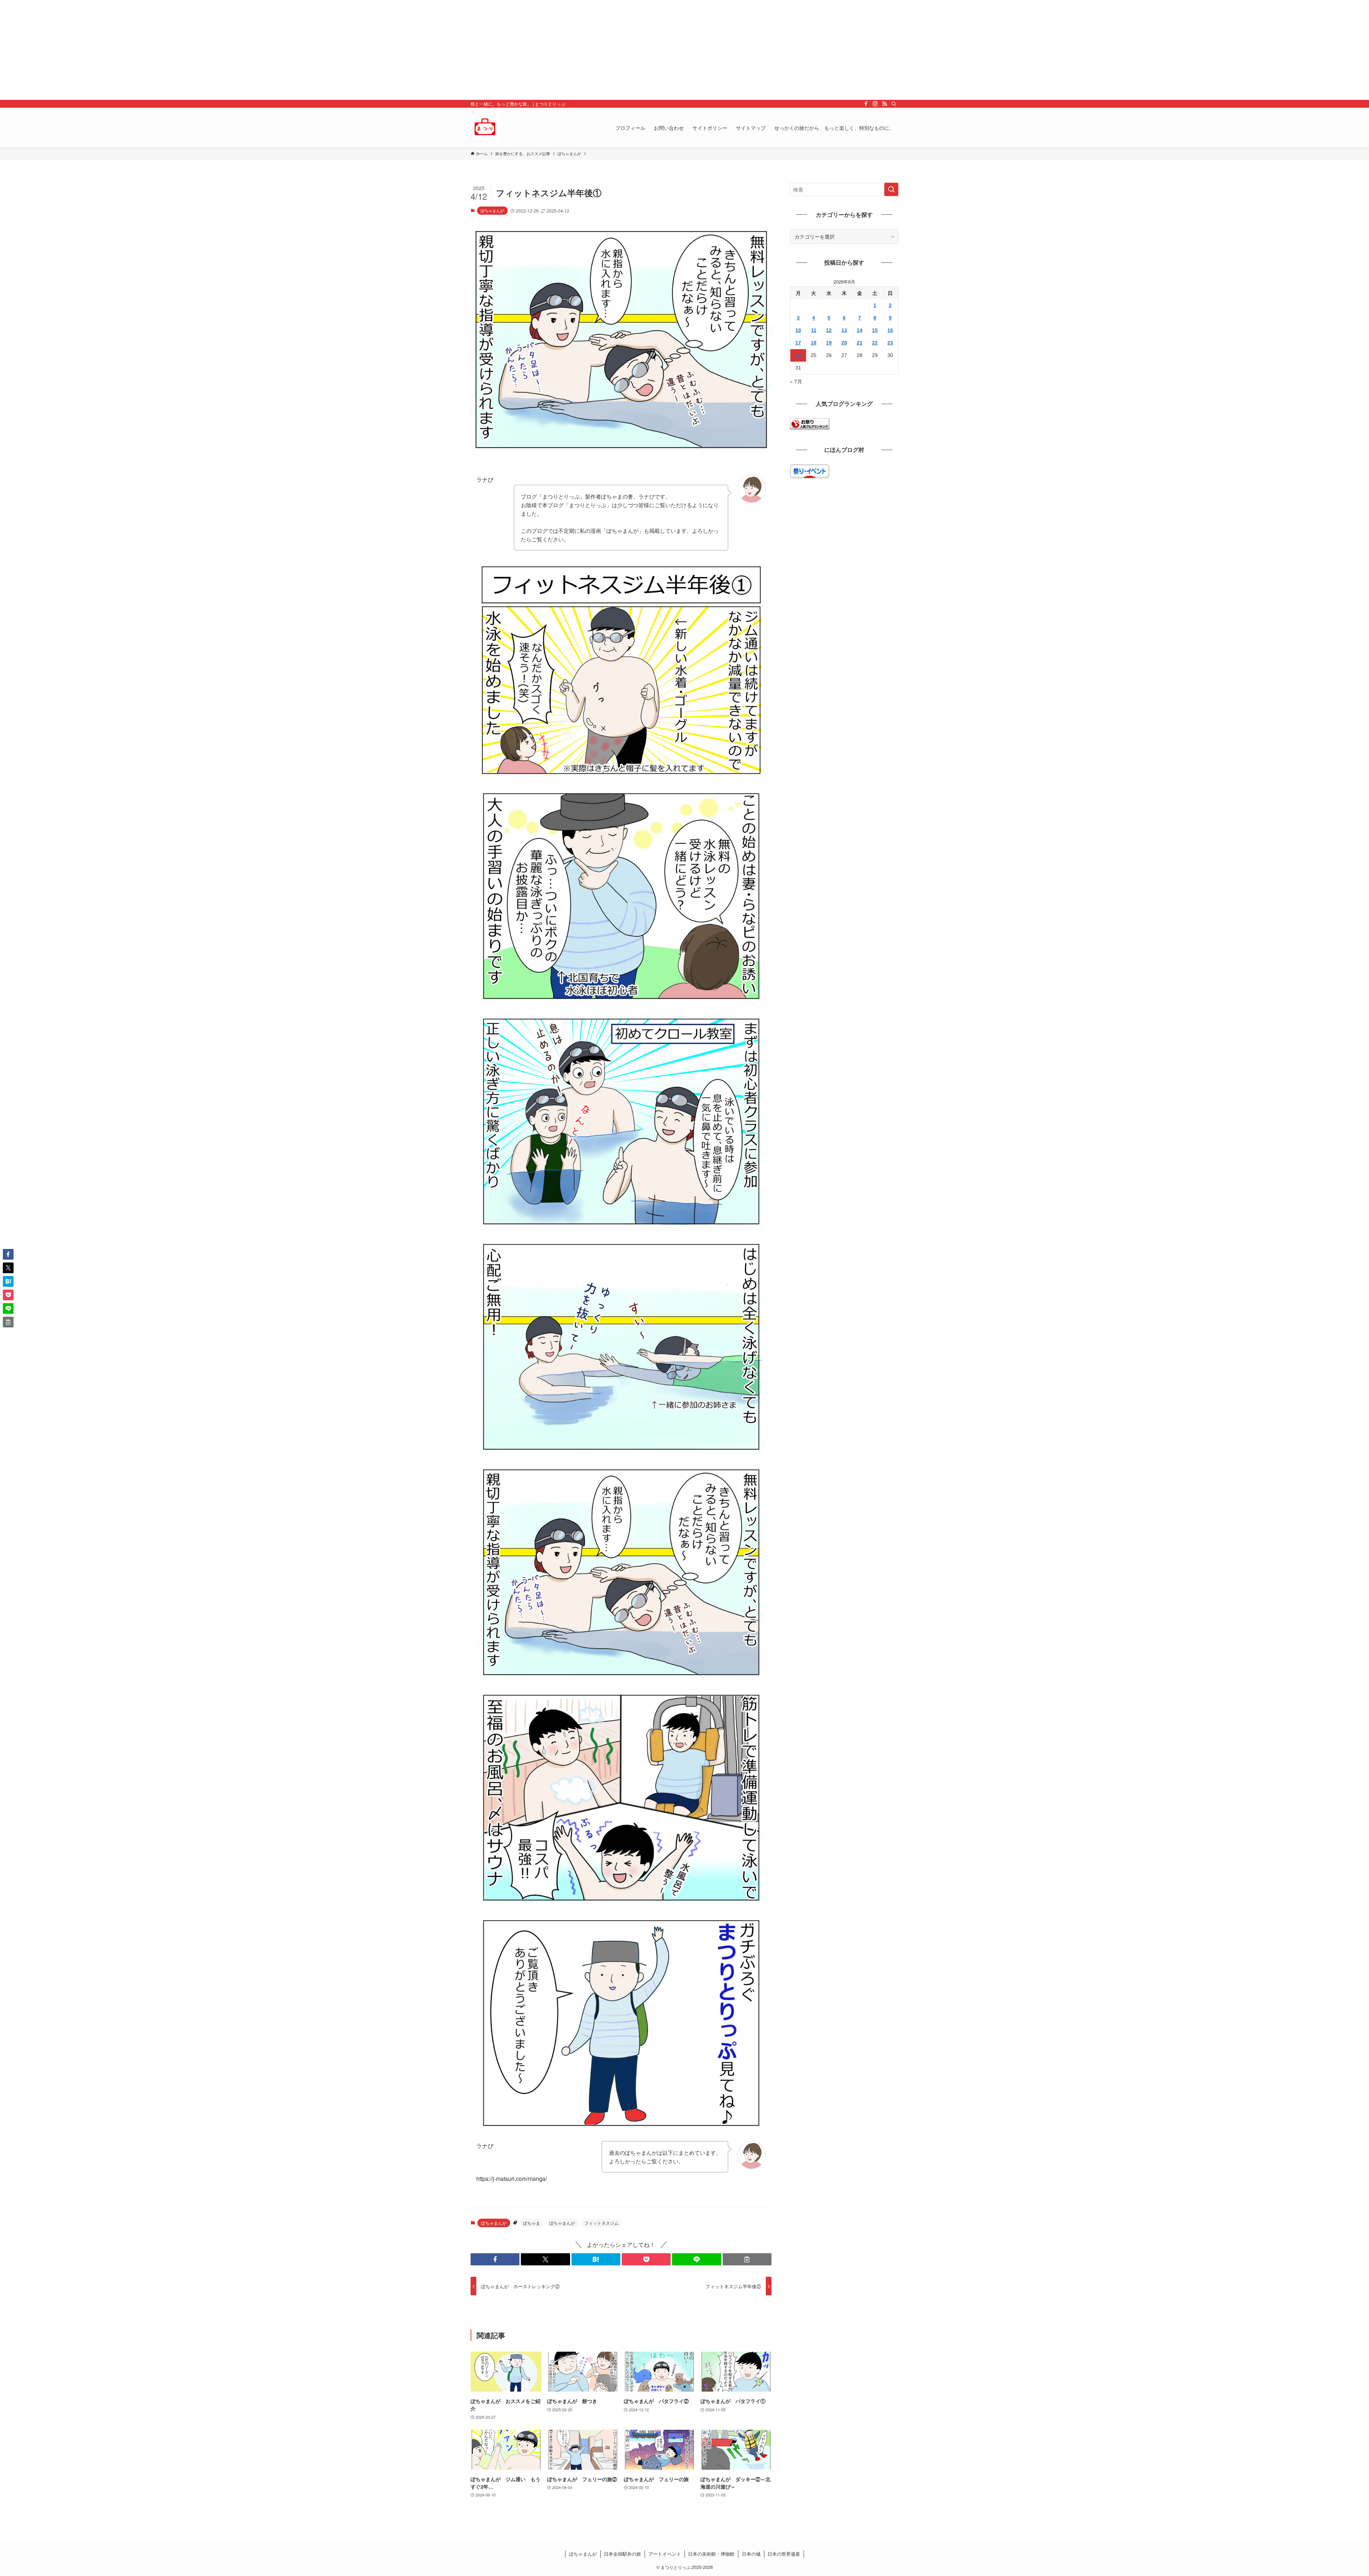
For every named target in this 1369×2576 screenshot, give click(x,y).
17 (798, 343)
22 (875, 343)
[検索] (894, 104)
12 (829, 330)
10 (798, 330)
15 (875, 330)
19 (829, 343)
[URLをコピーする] (747, 2259)
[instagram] (875, 104)
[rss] (885, 104)
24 (798, 355)
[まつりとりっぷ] (485, 128)
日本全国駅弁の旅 (622, 2554)
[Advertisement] (214, 50)
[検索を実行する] (891, 189)
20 (844, 343)
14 (860, 330)
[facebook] (866, 104)
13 (844, 330)
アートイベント (665, 2554)
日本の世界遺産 (784, 2554)
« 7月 (796, 381)
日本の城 (751, 2554)
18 (814, 343)
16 (890, 330)
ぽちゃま (532, 2223)
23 (890, 343)
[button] (495, 2259)
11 (814, 330)
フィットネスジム (601, 2223)
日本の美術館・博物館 (711, 2554)
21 (860, 343)
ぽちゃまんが (492, 210)
